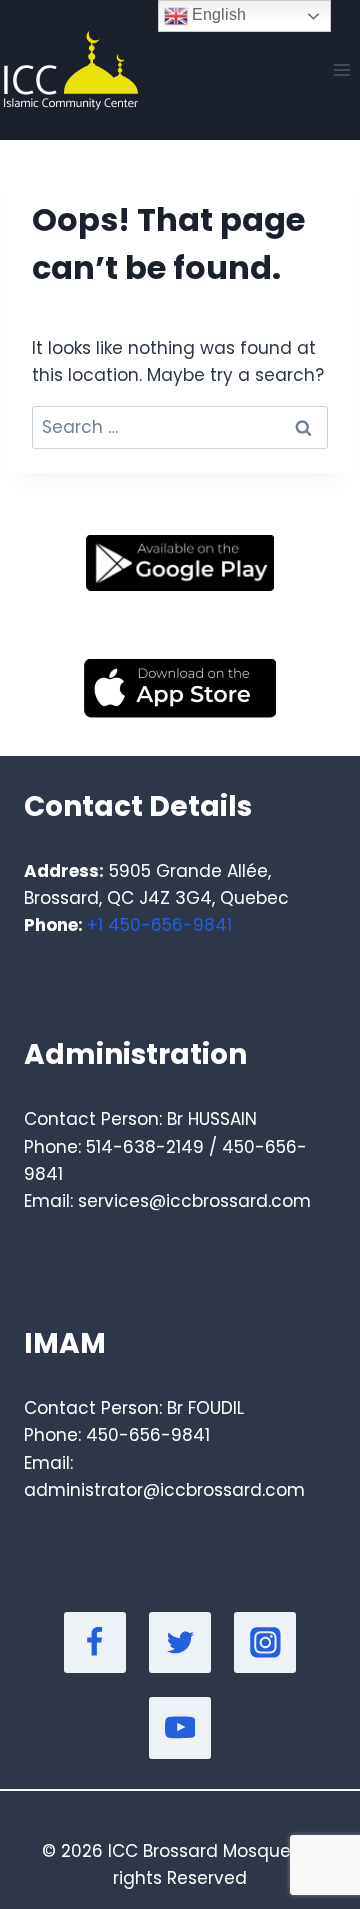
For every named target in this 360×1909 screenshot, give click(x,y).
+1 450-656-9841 (159, 925)
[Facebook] (95, 1643)
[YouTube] (180, 1728)
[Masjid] (69, 70)
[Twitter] (180, 1643)
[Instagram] (265, 1643)
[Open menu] (341, 69)
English (217, 14)
